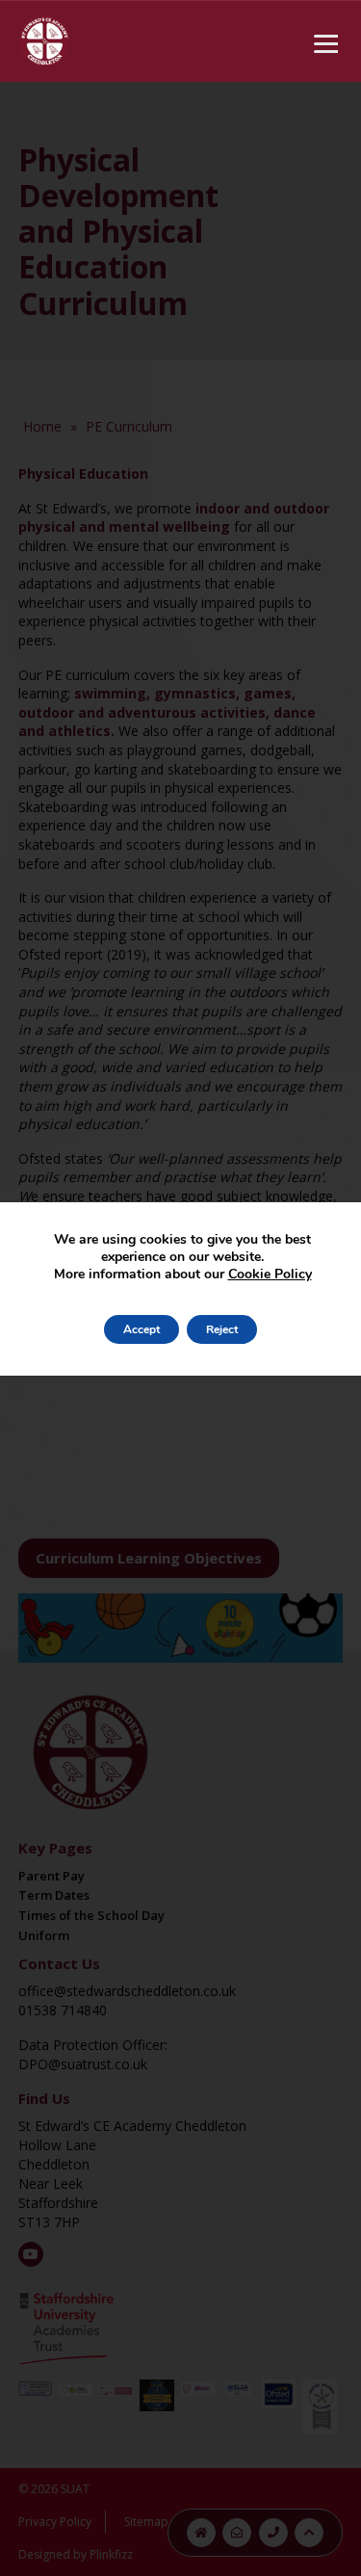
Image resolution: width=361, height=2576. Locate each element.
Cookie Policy (270, 1274)
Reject (222, 1329)
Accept (142, 1329)
